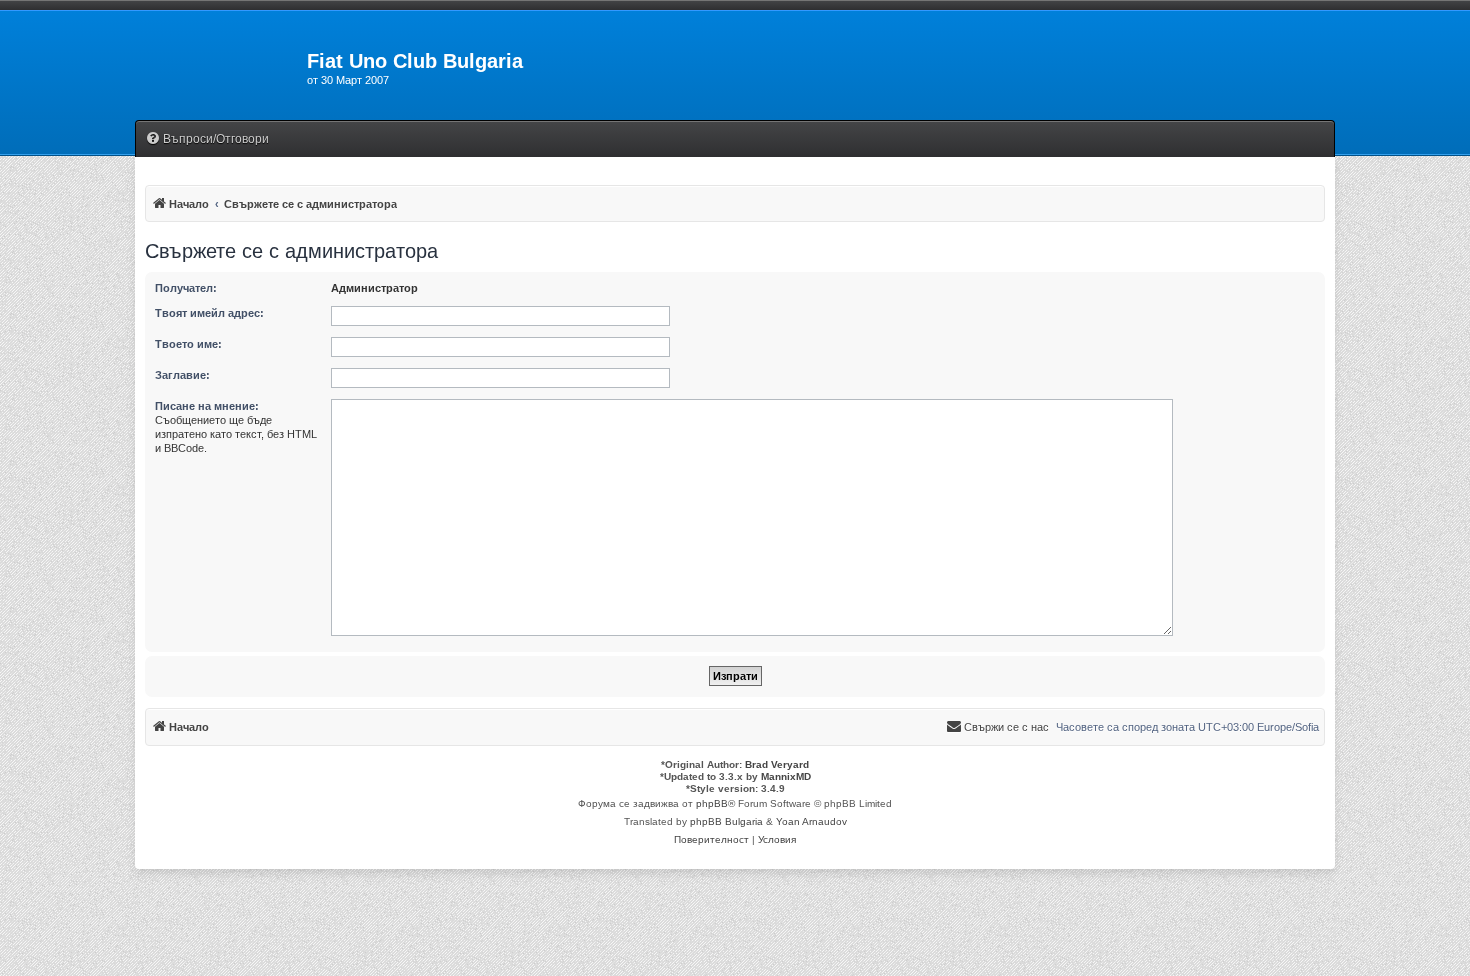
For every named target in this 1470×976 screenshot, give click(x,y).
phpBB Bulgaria (726, 821)
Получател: (186, 288)
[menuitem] (207, 139)
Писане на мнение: (207, 406)
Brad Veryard (777, 764)
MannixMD (786, 776)
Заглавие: (182, 375)
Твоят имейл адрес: (209, 313)
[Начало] (221, 67)
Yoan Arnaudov (811, 821)
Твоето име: (188, 344)
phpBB (712, 803)
